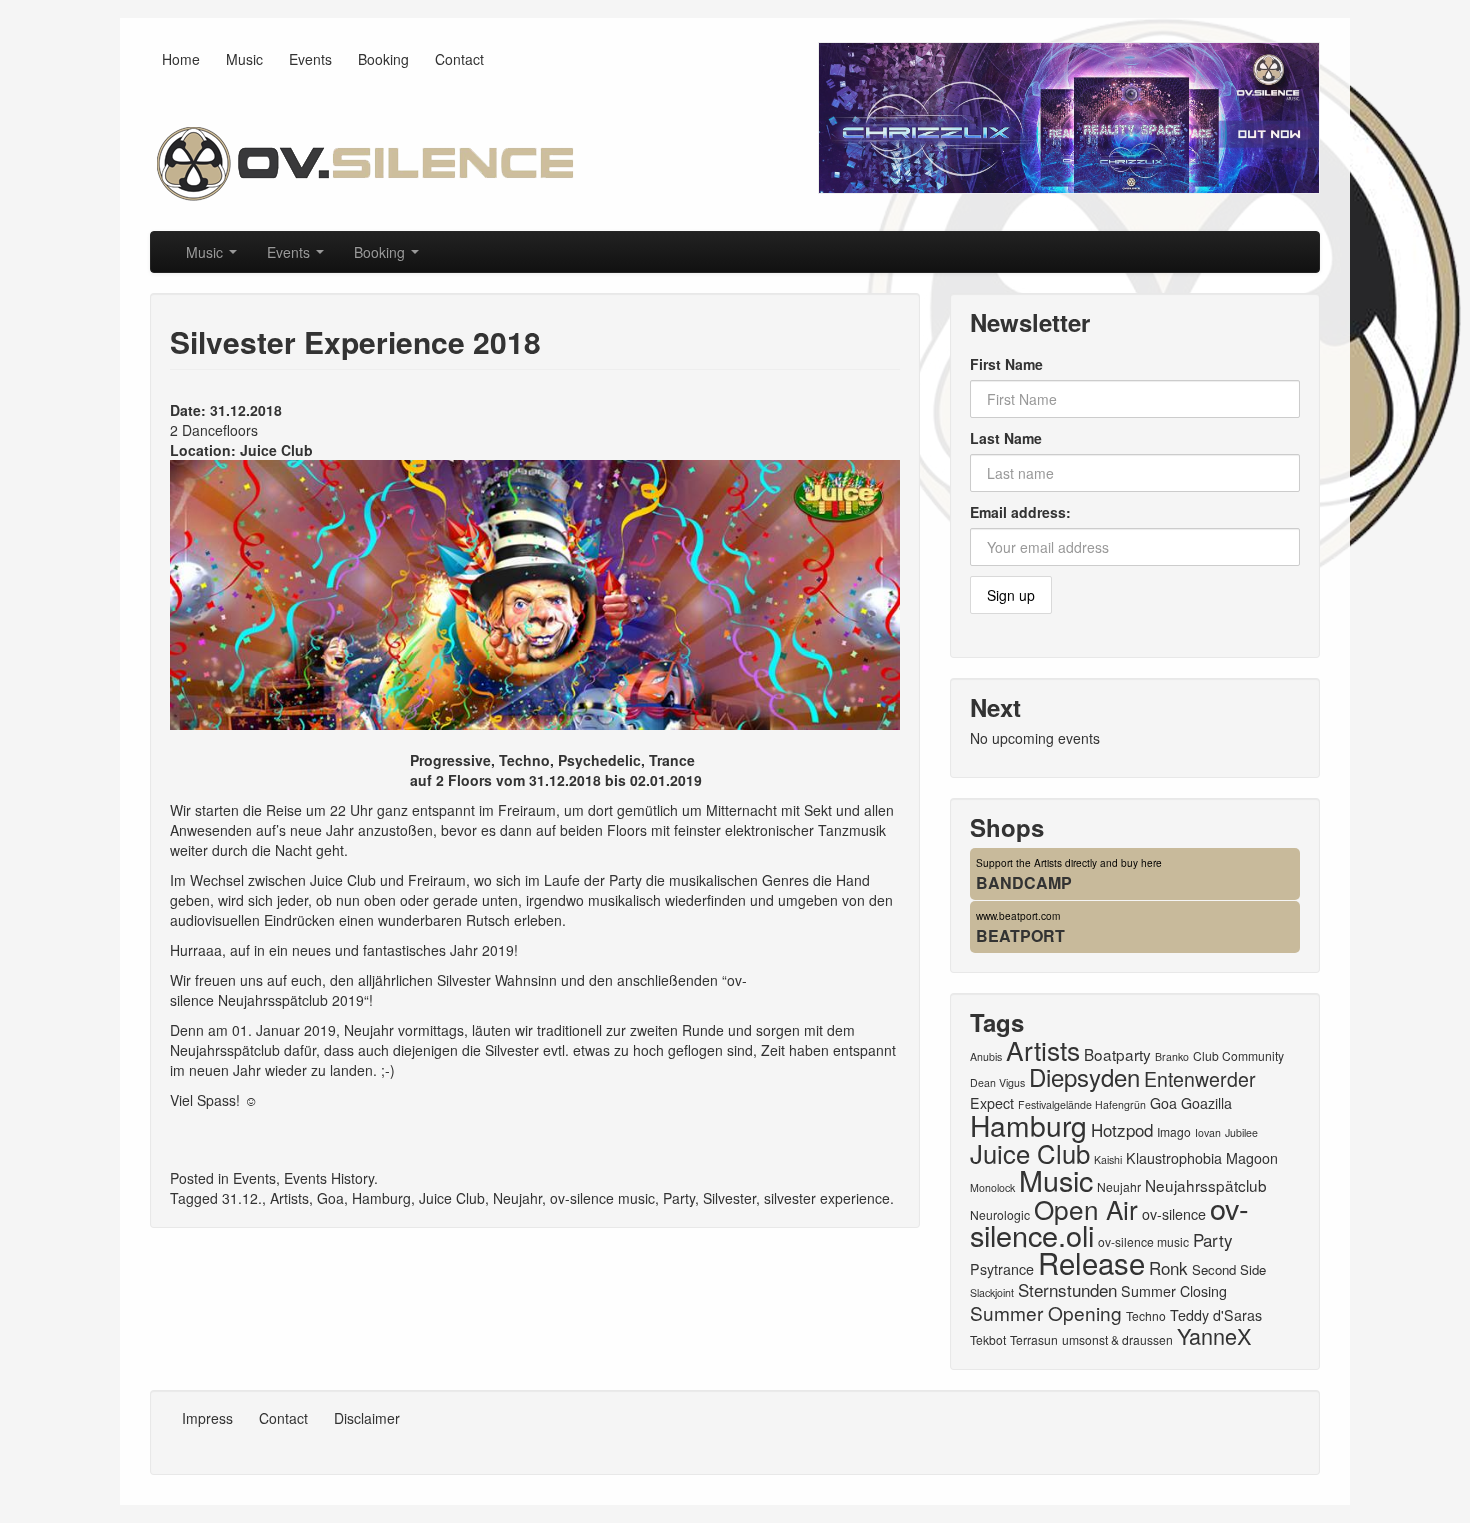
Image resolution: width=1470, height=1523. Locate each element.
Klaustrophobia (1174, 1158)
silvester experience (827, 1198)
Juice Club (276, 450)
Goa (330, 1198)
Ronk (1168, 1267)
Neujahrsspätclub (1206, 1185)
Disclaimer (367, 1418)
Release (1091, 1262)
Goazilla (1206, 1103)
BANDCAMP (1024, 882)
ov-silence (1174, 1214)
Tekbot (988, 1339)
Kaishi (1108, 1159)
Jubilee (1241, 1132)
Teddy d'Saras (1216, 1315)
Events (310, 59)
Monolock (992, 1187)
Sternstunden (1067, 1289)
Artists (289, 1198)
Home (181, 59)
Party (679, 1198)
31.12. (242, 1198)
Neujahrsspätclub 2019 (291, 1000)
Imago (1174, 1131)
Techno (1146, 1315)
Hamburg (381, 1198)
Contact (459, 59)
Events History (329, 1178)
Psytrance (1002, 1269)
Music (244, 59)
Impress (207, 1418)
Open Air (1086, 1208)
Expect (992, 1103)
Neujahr (517, 1198)
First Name (1006, 364)
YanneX (1214, 1335)
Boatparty (1117, 1054)
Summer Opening (1046, 1312)
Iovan (1208, 1132)
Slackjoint (992, 1292)
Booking (383, 59)
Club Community (1238, 1055)
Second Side (1229, 1269)
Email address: (1020, 512)
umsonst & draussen (1117, 1339)
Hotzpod (1122, 1129)
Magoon (1252, 1158)
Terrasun (1034, 1339)
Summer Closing (1174, 1291)
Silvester (729, 1198)
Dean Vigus (997, 1082)
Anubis (986, 1056)
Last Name (1006, 438)
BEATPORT (1020, 935)
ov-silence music (602, 1198)
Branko (1172, 1056)
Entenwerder (1200, 1079)
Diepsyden (1084, 1076)
